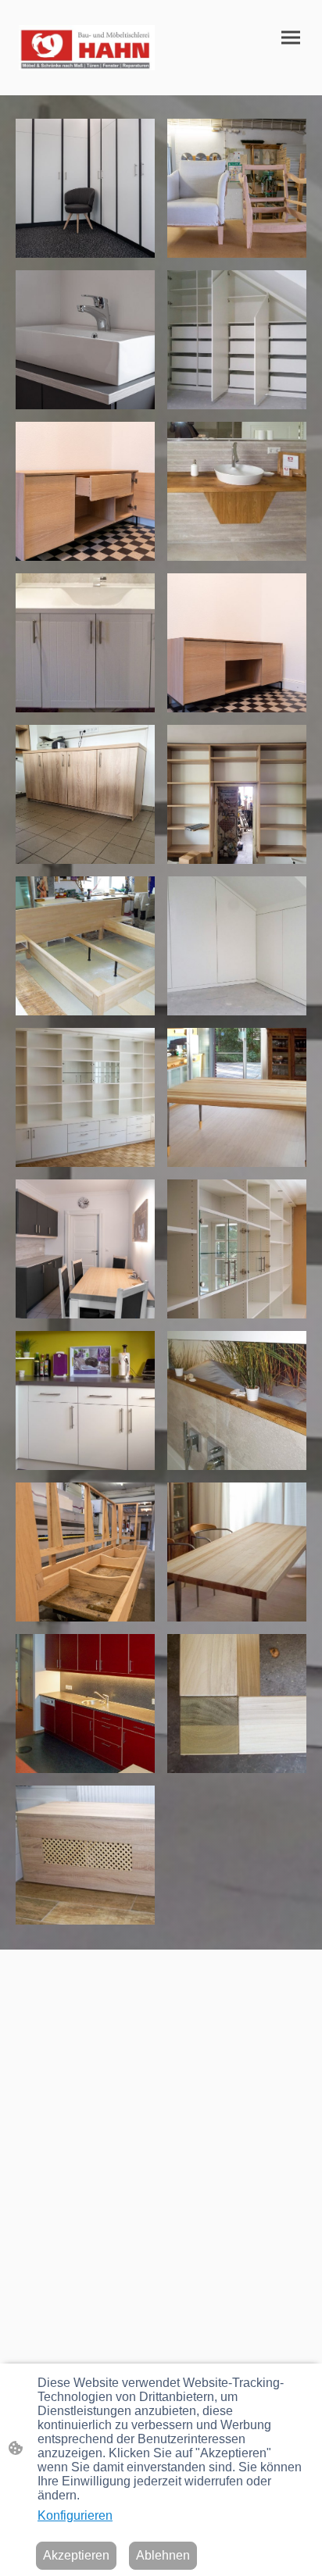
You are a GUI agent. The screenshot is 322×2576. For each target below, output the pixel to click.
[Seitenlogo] (87, 48)
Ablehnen (163, 2555)
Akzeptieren (76, 2555)
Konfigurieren (75, 2515)
